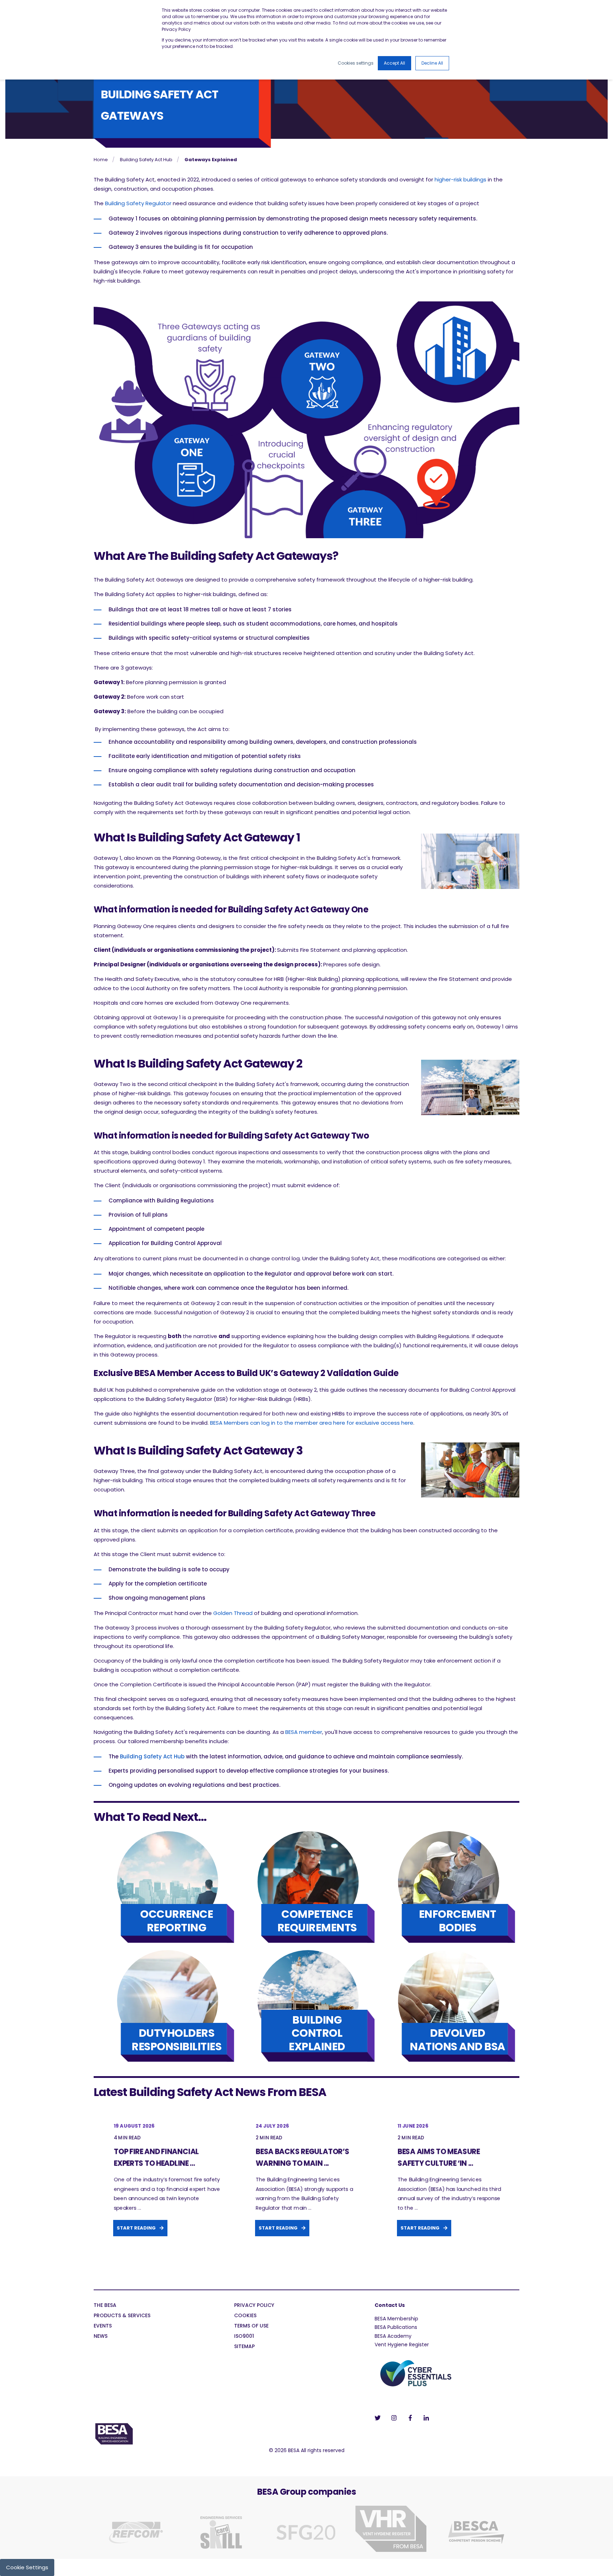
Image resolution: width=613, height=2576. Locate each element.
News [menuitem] (101, 2337)
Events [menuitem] (103, 2326)
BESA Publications (396, 2327)
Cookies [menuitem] (245, 2316)
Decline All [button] (432, 63)
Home (101, 160)
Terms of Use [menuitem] (251, 2326)
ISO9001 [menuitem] (244, 2337)
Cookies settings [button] (356, 63)
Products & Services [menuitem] (122, 2316)
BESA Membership (396, 2319)
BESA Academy (393, 2336)
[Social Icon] (380, 2418)
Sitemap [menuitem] (244, 2347)
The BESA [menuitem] (105, 2306)
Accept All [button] (394, 63)
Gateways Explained (211, 160)
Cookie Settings (27, 2567)
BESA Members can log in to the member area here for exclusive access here (312, 1423)
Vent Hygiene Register (402, 2345)
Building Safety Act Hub (146, 160)
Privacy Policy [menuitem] (254, 2306)
